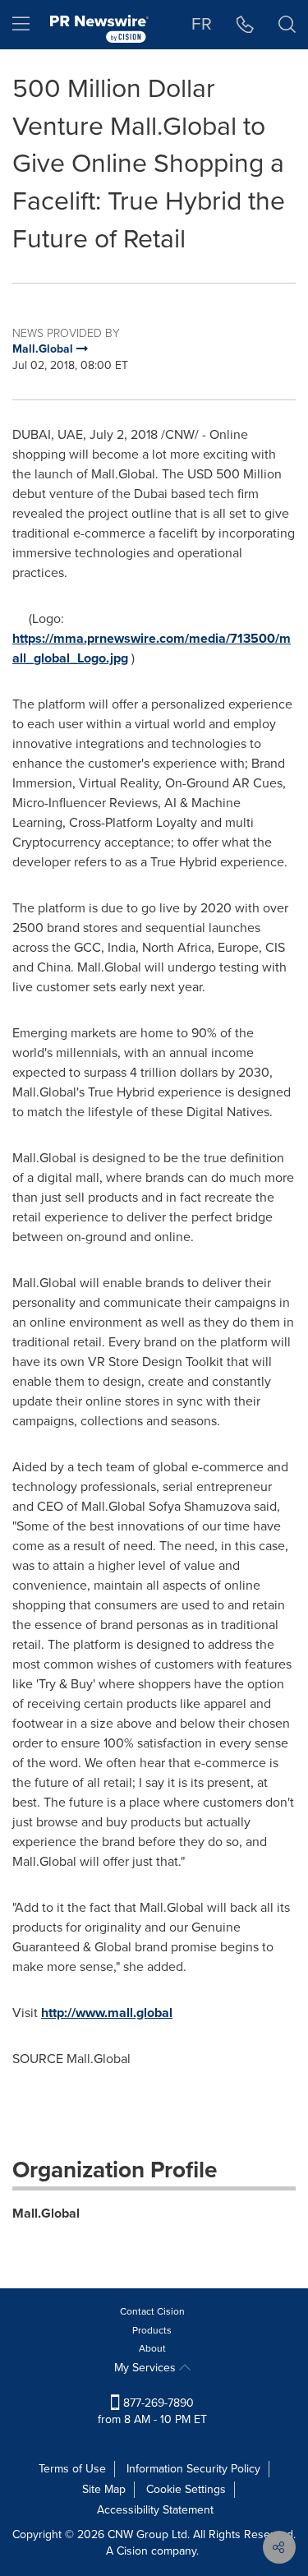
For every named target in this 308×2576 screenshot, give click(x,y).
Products (152, 2330)
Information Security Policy (193, 2469)
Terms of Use (72, 2469)
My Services (147, 2368)
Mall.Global (46, 2213)
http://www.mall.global (107, 2013)
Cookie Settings (186, 2489)
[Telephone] (245, 25)
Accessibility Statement (155, 2510)
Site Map (104, 2489)
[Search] (287, 25)
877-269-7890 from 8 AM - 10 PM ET (152, 2411)
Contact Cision (152, 2311)
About (152, 2348)
